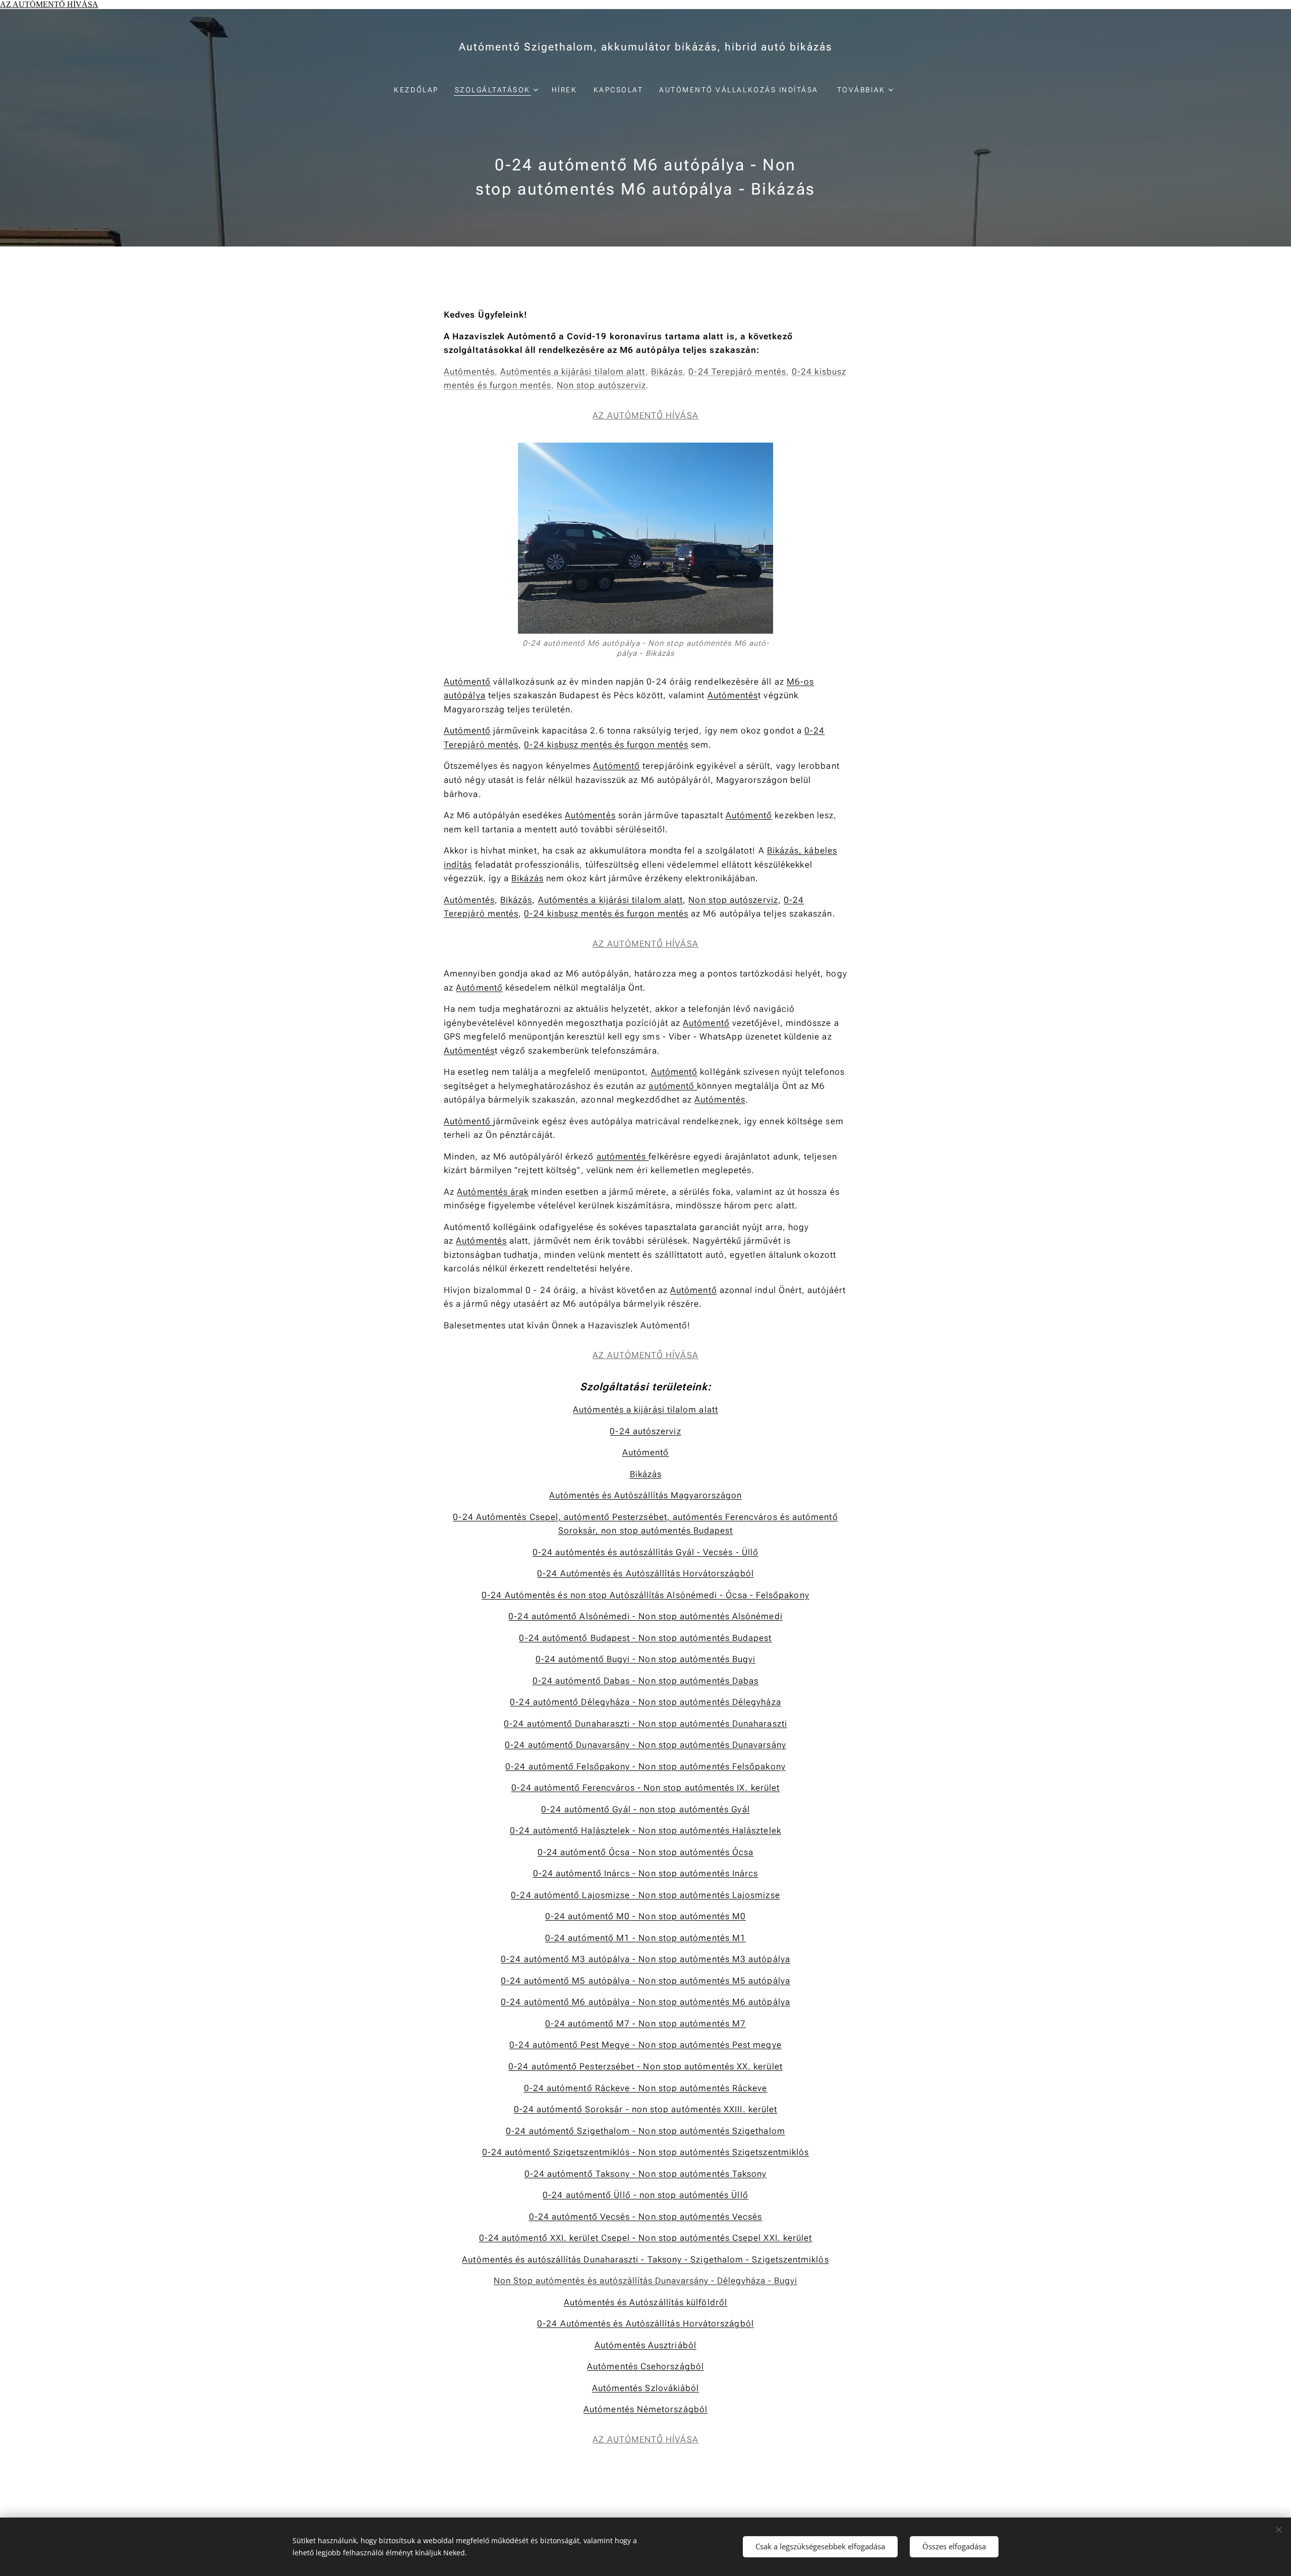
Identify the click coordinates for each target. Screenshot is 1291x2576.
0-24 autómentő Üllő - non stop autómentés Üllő (645, 2195)
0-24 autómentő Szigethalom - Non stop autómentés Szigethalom (645, 2131)
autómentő (673, 1086)
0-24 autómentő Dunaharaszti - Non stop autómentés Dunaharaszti (645, 1724)
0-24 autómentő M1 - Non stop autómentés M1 (645, 1938)
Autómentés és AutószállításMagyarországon (645, 1495)
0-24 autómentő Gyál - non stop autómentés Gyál (645, 1809)
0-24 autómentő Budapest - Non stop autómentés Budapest (645, 1638)
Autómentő (467, 682)
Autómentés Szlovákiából (646, 2388)
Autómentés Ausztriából (645, 2345)
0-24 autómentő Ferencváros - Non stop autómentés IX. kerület (646, 1788)
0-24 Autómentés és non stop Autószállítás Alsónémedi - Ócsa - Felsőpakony (645, 1595)
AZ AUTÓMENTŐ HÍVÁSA (49, 4)
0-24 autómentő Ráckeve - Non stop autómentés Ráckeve (646, 2088)
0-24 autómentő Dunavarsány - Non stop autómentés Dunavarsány (645, 1745)
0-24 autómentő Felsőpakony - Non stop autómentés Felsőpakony (645, 1766)
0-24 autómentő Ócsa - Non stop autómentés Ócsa (645, 1852)
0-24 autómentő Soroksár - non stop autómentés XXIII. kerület (646, 2109)
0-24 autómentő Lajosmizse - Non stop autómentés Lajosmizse (645, 1895)
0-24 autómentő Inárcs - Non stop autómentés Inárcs (646, 1873)
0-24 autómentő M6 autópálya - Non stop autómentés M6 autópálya (645, 2002)
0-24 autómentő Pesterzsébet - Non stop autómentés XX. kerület (645, 2066)
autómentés (623, 1156)
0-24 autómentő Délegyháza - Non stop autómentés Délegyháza (645, 1702)
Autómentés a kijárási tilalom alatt (573, 372)
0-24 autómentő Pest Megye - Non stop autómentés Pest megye (645, 2045)
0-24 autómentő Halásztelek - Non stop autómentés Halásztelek (645, 1830)
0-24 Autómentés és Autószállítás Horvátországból (645, 1573)
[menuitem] (420, 90)
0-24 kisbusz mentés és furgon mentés (606, 745)
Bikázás (667, 372)
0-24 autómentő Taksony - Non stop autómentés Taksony (646, 2174)
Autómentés (469, 372)
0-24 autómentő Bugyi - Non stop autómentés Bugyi (646, 1659)
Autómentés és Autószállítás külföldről (645, 2302)
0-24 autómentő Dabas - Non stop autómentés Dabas (646, 1681)
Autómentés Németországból (645, 2409)
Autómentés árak (493, 1192)
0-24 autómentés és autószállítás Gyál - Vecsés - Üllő (645, 1552)
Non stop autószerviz (602, 385)
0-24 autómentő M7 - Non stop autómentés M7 (645, 2023)
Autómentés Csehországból (645, 2366)
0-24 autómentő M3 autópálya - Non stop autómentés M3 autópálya (645, 1959)
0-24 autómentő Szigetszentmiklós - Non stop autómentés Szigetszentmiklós (645, 2152)
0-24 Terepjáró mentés (737, 372)
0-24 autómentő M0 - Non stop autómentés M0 (645, 1916)
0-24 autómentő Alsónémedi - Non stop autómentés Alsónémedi (645, 1616)
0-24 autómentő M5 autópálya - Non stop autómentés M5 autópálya (645, 1981)
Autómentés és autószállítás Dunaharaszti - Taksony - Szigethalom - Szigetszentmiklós (645, 2259)
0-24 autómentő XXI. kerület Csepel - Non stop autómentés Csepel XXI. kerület (646, 2238)
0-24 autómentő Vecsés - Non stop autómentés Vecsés (646, 2217)
